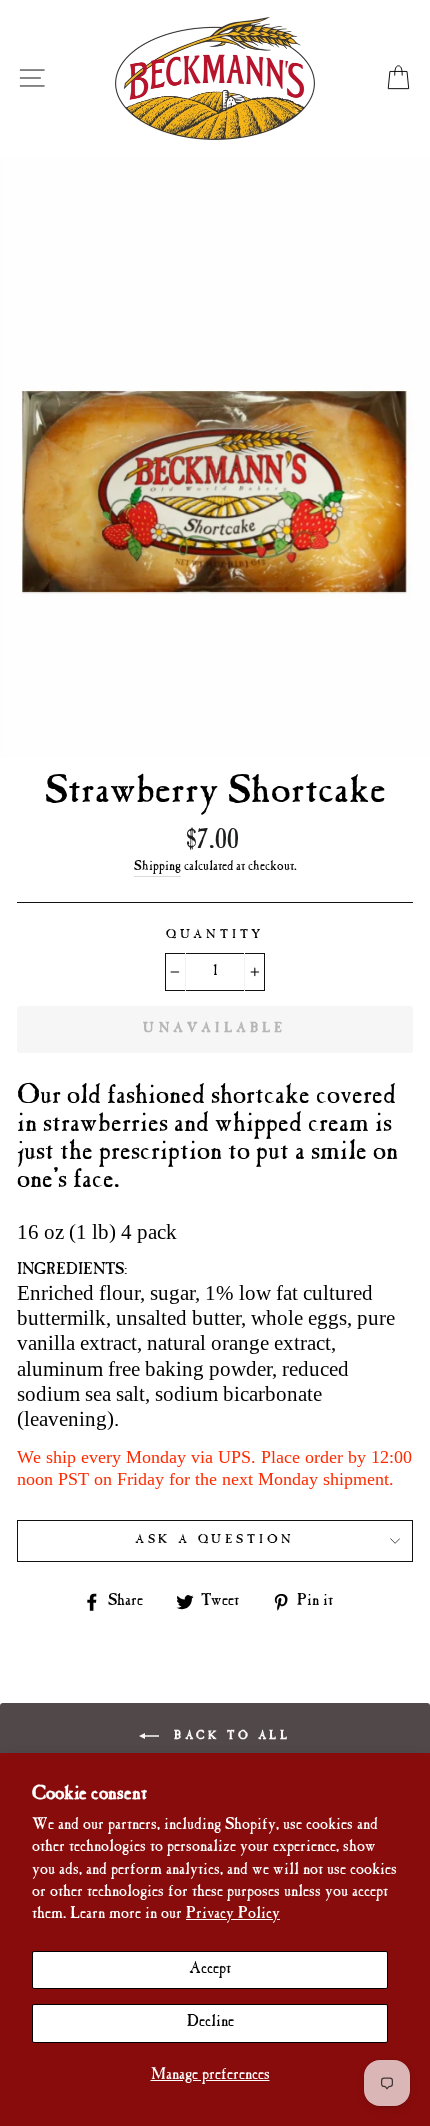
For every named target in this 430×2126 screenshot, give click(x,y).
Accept (210, 1969)
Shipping (157, 867)
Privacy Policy (233, 1914)
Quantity (215, 935)
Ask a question (215, 1540)
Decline (210, 2022)
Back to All (228, 1735)
